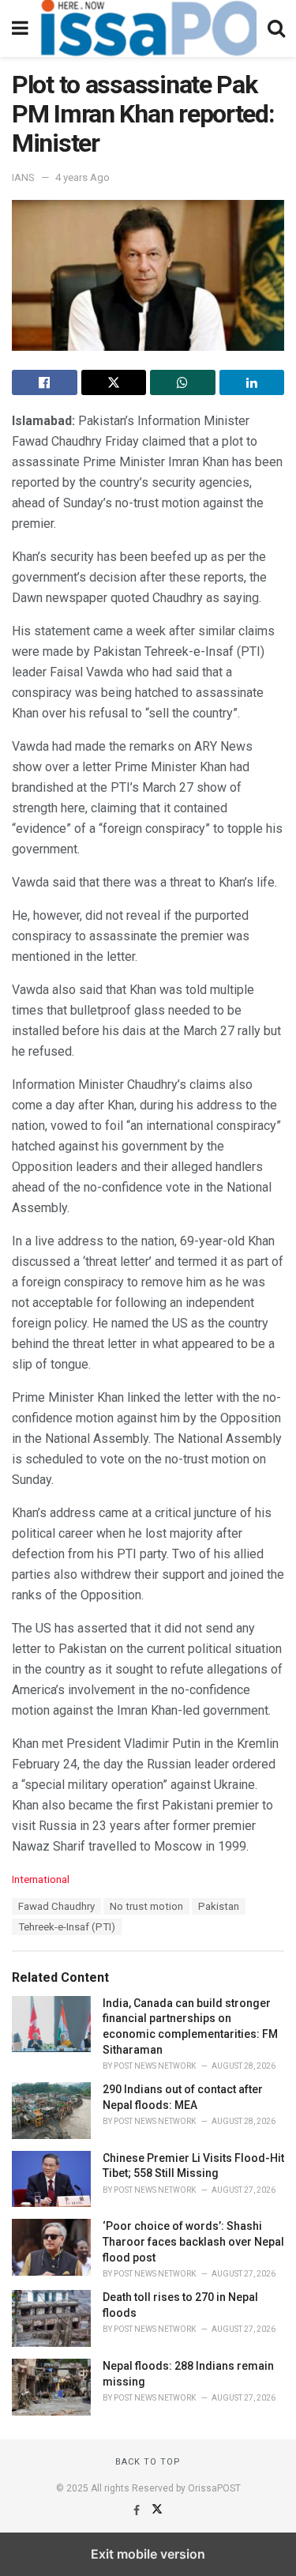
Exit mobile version (148, 2554)
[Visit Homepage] (148, 28)
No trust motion (146, 1906)
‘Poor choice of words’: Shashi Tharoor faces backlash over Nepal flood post (193, 2241)
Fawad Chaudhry (56, 1906)
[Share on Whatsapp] (183, 382)
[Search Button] (276, 28)
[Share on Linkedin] (252, 382)
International (41, 1879)
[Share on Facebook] (45, 382)
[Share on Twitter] (114, 382)
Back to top (148, 2462)
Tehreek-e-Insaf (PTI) (67, 1927)
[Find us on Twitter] (157, 2510)
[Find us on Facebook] (138, 2510)
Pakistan (219, 1906)
